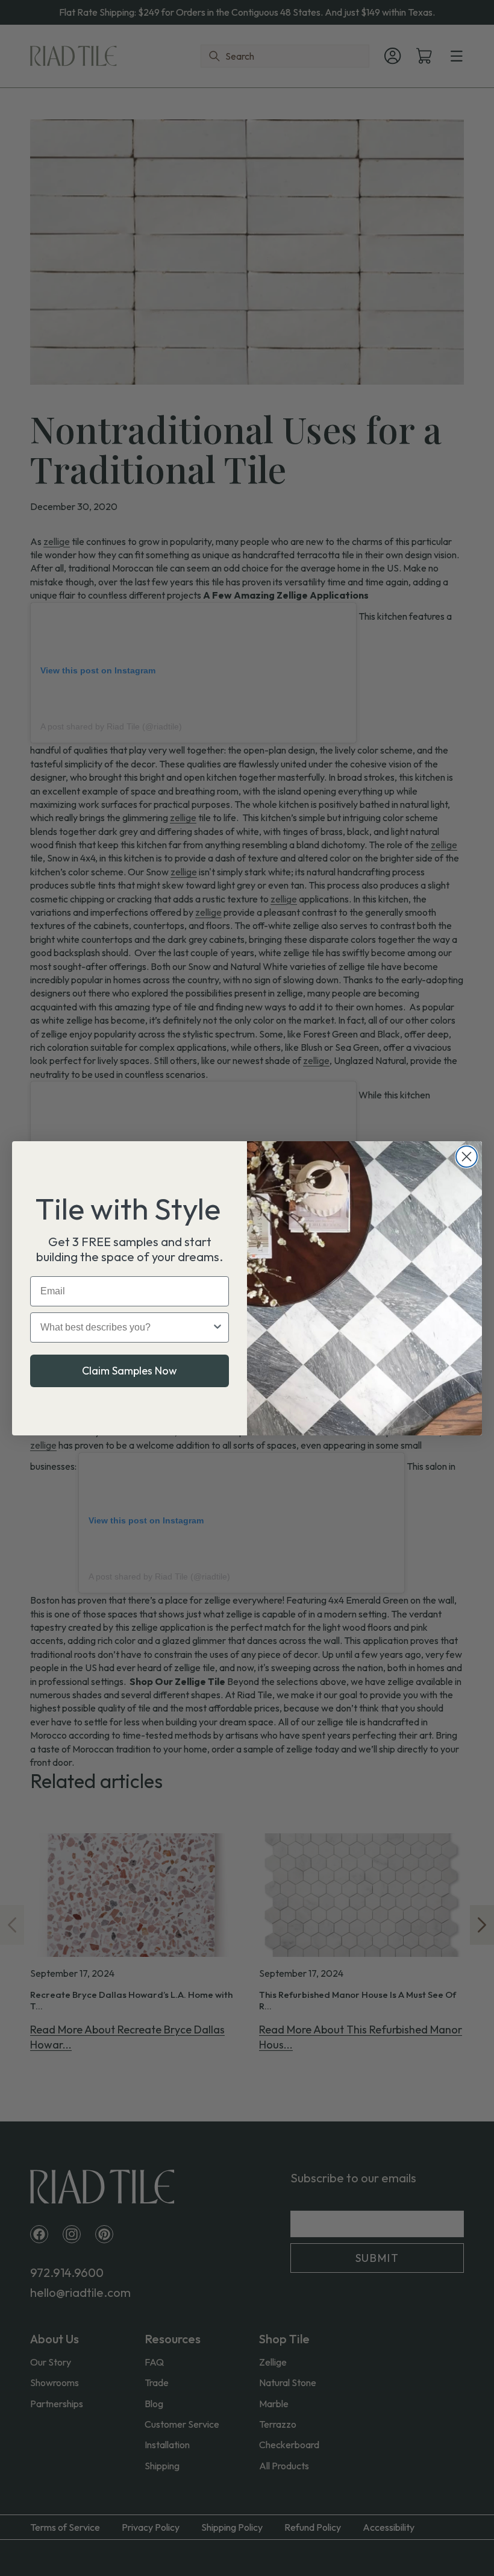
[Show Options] (217, 1327)
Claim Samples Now (130, 1371)
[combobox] (126, 1327)
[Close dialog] (467, 1157)
